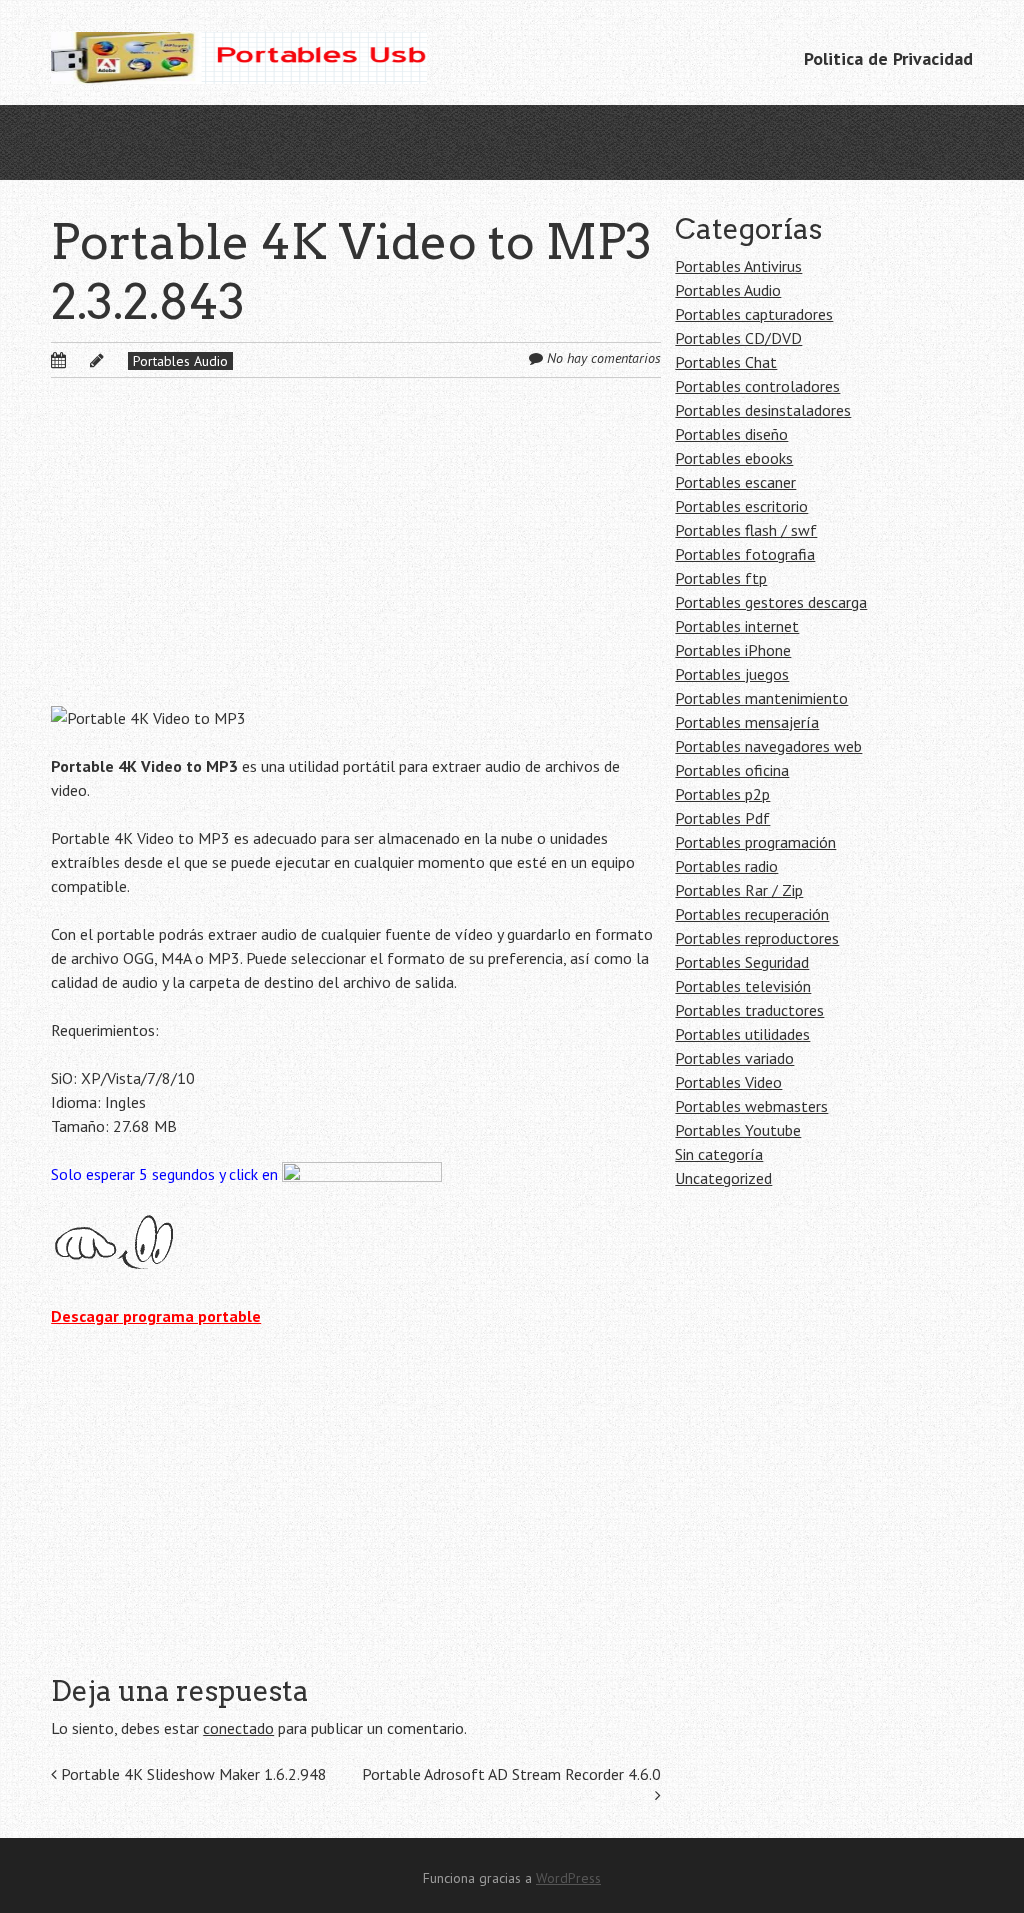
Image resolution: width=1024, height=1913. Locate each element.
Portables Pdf (722, 818)
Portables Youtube (738, 1130)
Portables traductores (749, 1010)
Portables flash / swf (746, 530)
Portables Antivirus (738, 266)
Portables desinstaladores (763, 410)
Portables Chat (726, 362)
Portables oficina (732, 770)
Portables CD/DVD (738, 338)
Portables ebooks (734, 458)
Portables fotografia (745, 554)
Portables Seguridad (742, 962)
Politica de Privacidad (888, 58)
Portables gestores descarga (771, 602)
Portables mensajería (747, 722)
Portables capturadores (754, 314)
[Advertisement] (355, 558)
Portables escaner (735, 482)
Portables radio (726, 866)
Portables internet (737, 626)
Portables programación (755, 842)
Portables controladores (757, 386)
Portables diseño (731, 434)
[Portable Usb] (238, 52)
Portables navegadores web (768, 746)
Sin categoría (719, 1154)
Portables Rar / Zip (739, 890)
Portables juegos (732, 674)
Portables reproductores (757, 938)
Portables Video (728, 1082)
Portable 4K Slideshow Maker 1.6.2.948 (192, 1774)
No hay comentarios (604, 358)
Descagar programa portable (156, 1316)
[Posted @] (80, 360)
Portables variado (734, 1058)
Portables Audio (180, 361)
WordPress (568, 1878)
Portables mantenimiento (761, 698)
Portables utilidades (742, 1034)
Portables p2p (722, 794)
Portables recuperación (752, 914)
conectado (238, 1728)
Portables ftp (721, 578)
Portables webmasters (751, 1106)
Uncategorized (723, 1178)
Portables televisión (743, 986)
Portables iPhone (733, 650)
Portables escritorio (741, 506)
